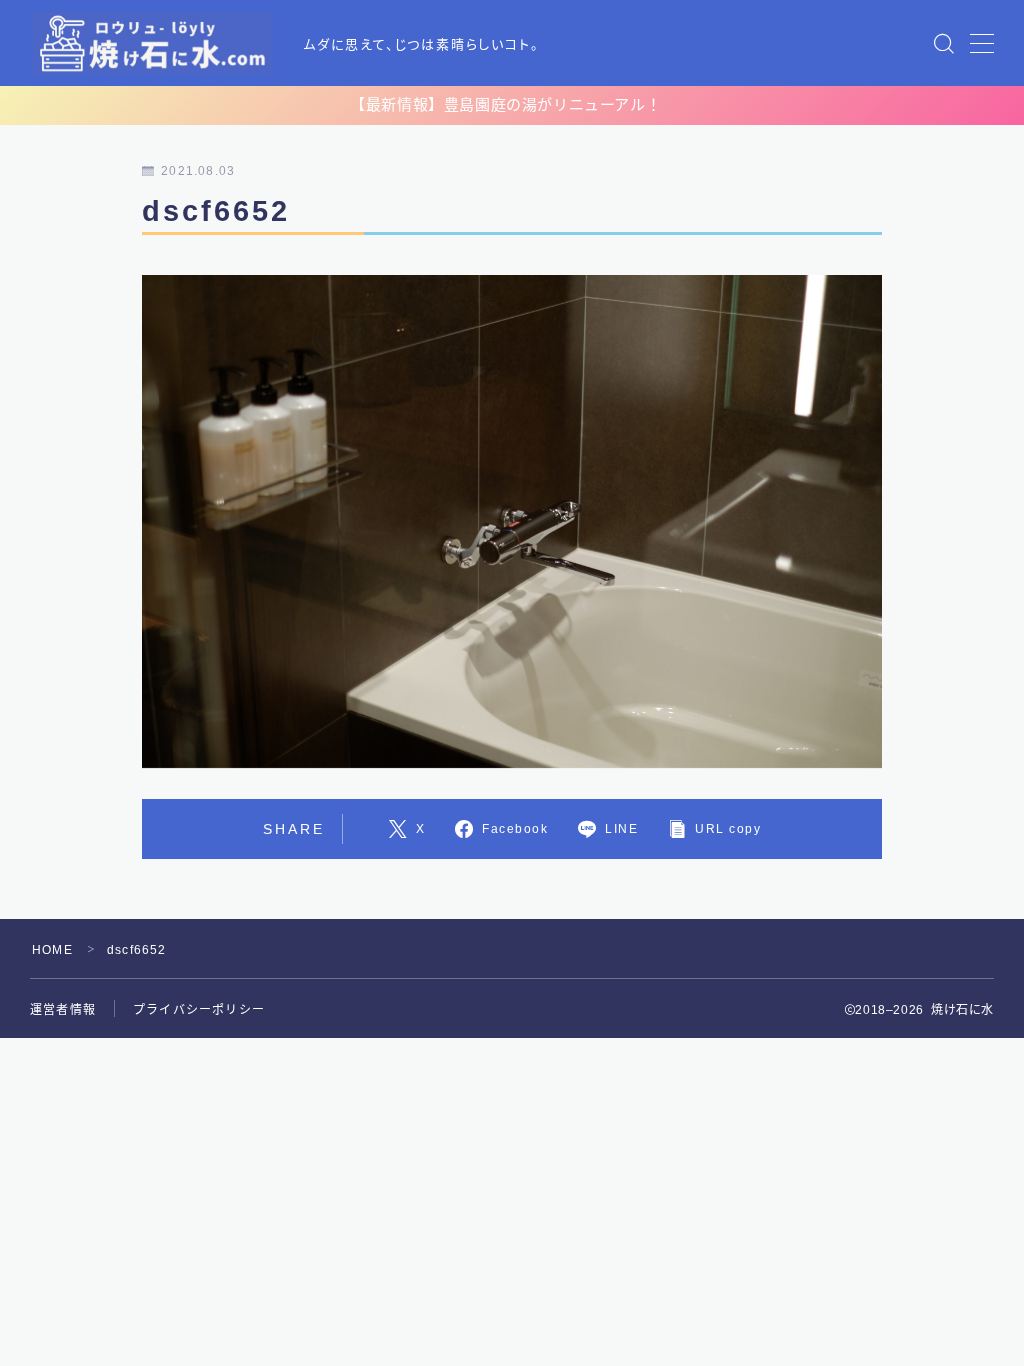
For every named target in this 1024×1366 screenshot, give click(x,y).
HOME (52, 950)
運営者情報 (63, 1010)
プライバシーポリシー (199, 1010)
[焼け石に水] (153, 43)
